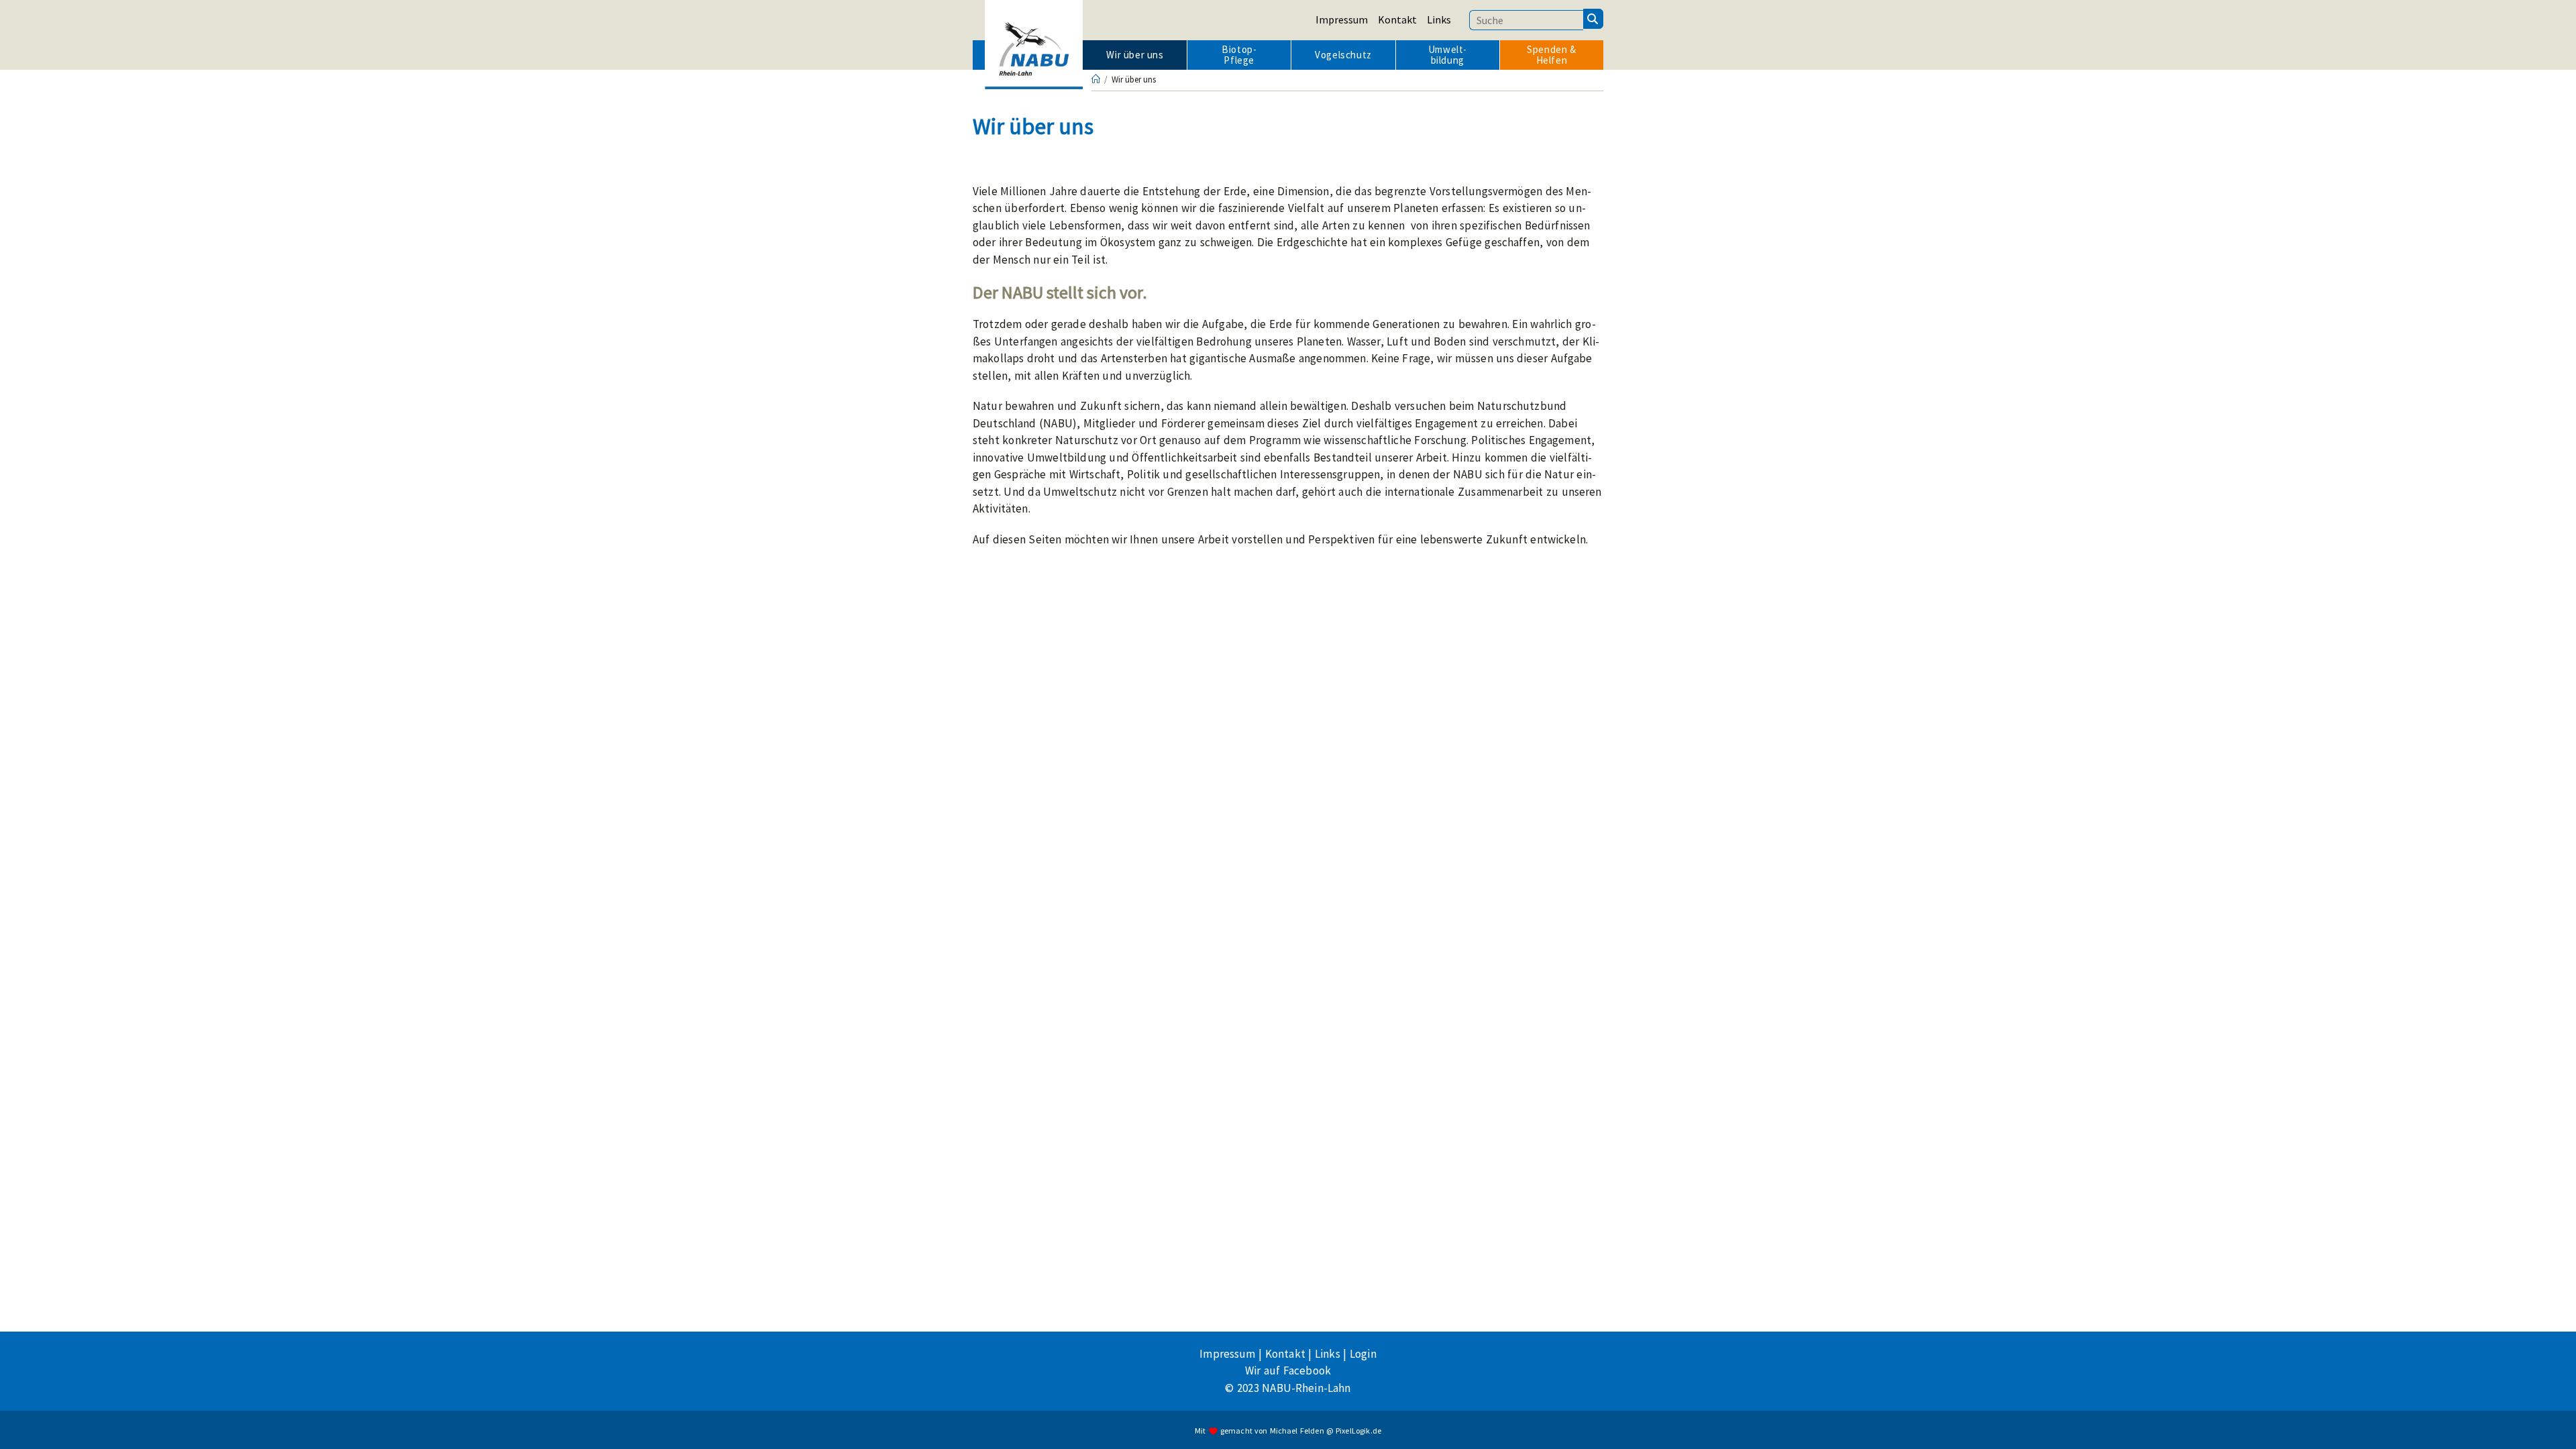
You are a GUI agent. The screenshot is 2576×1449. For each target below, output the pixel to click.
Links (1439, 19)
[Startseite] (1096, 79)
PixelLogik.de (1358, 1431)
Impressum (1342, 19)
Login (1363, 1354)
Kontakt (1397, 19)
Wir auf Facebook (1288, 1371)
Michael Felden (1297, 1431)
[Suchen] (1593, 19)
